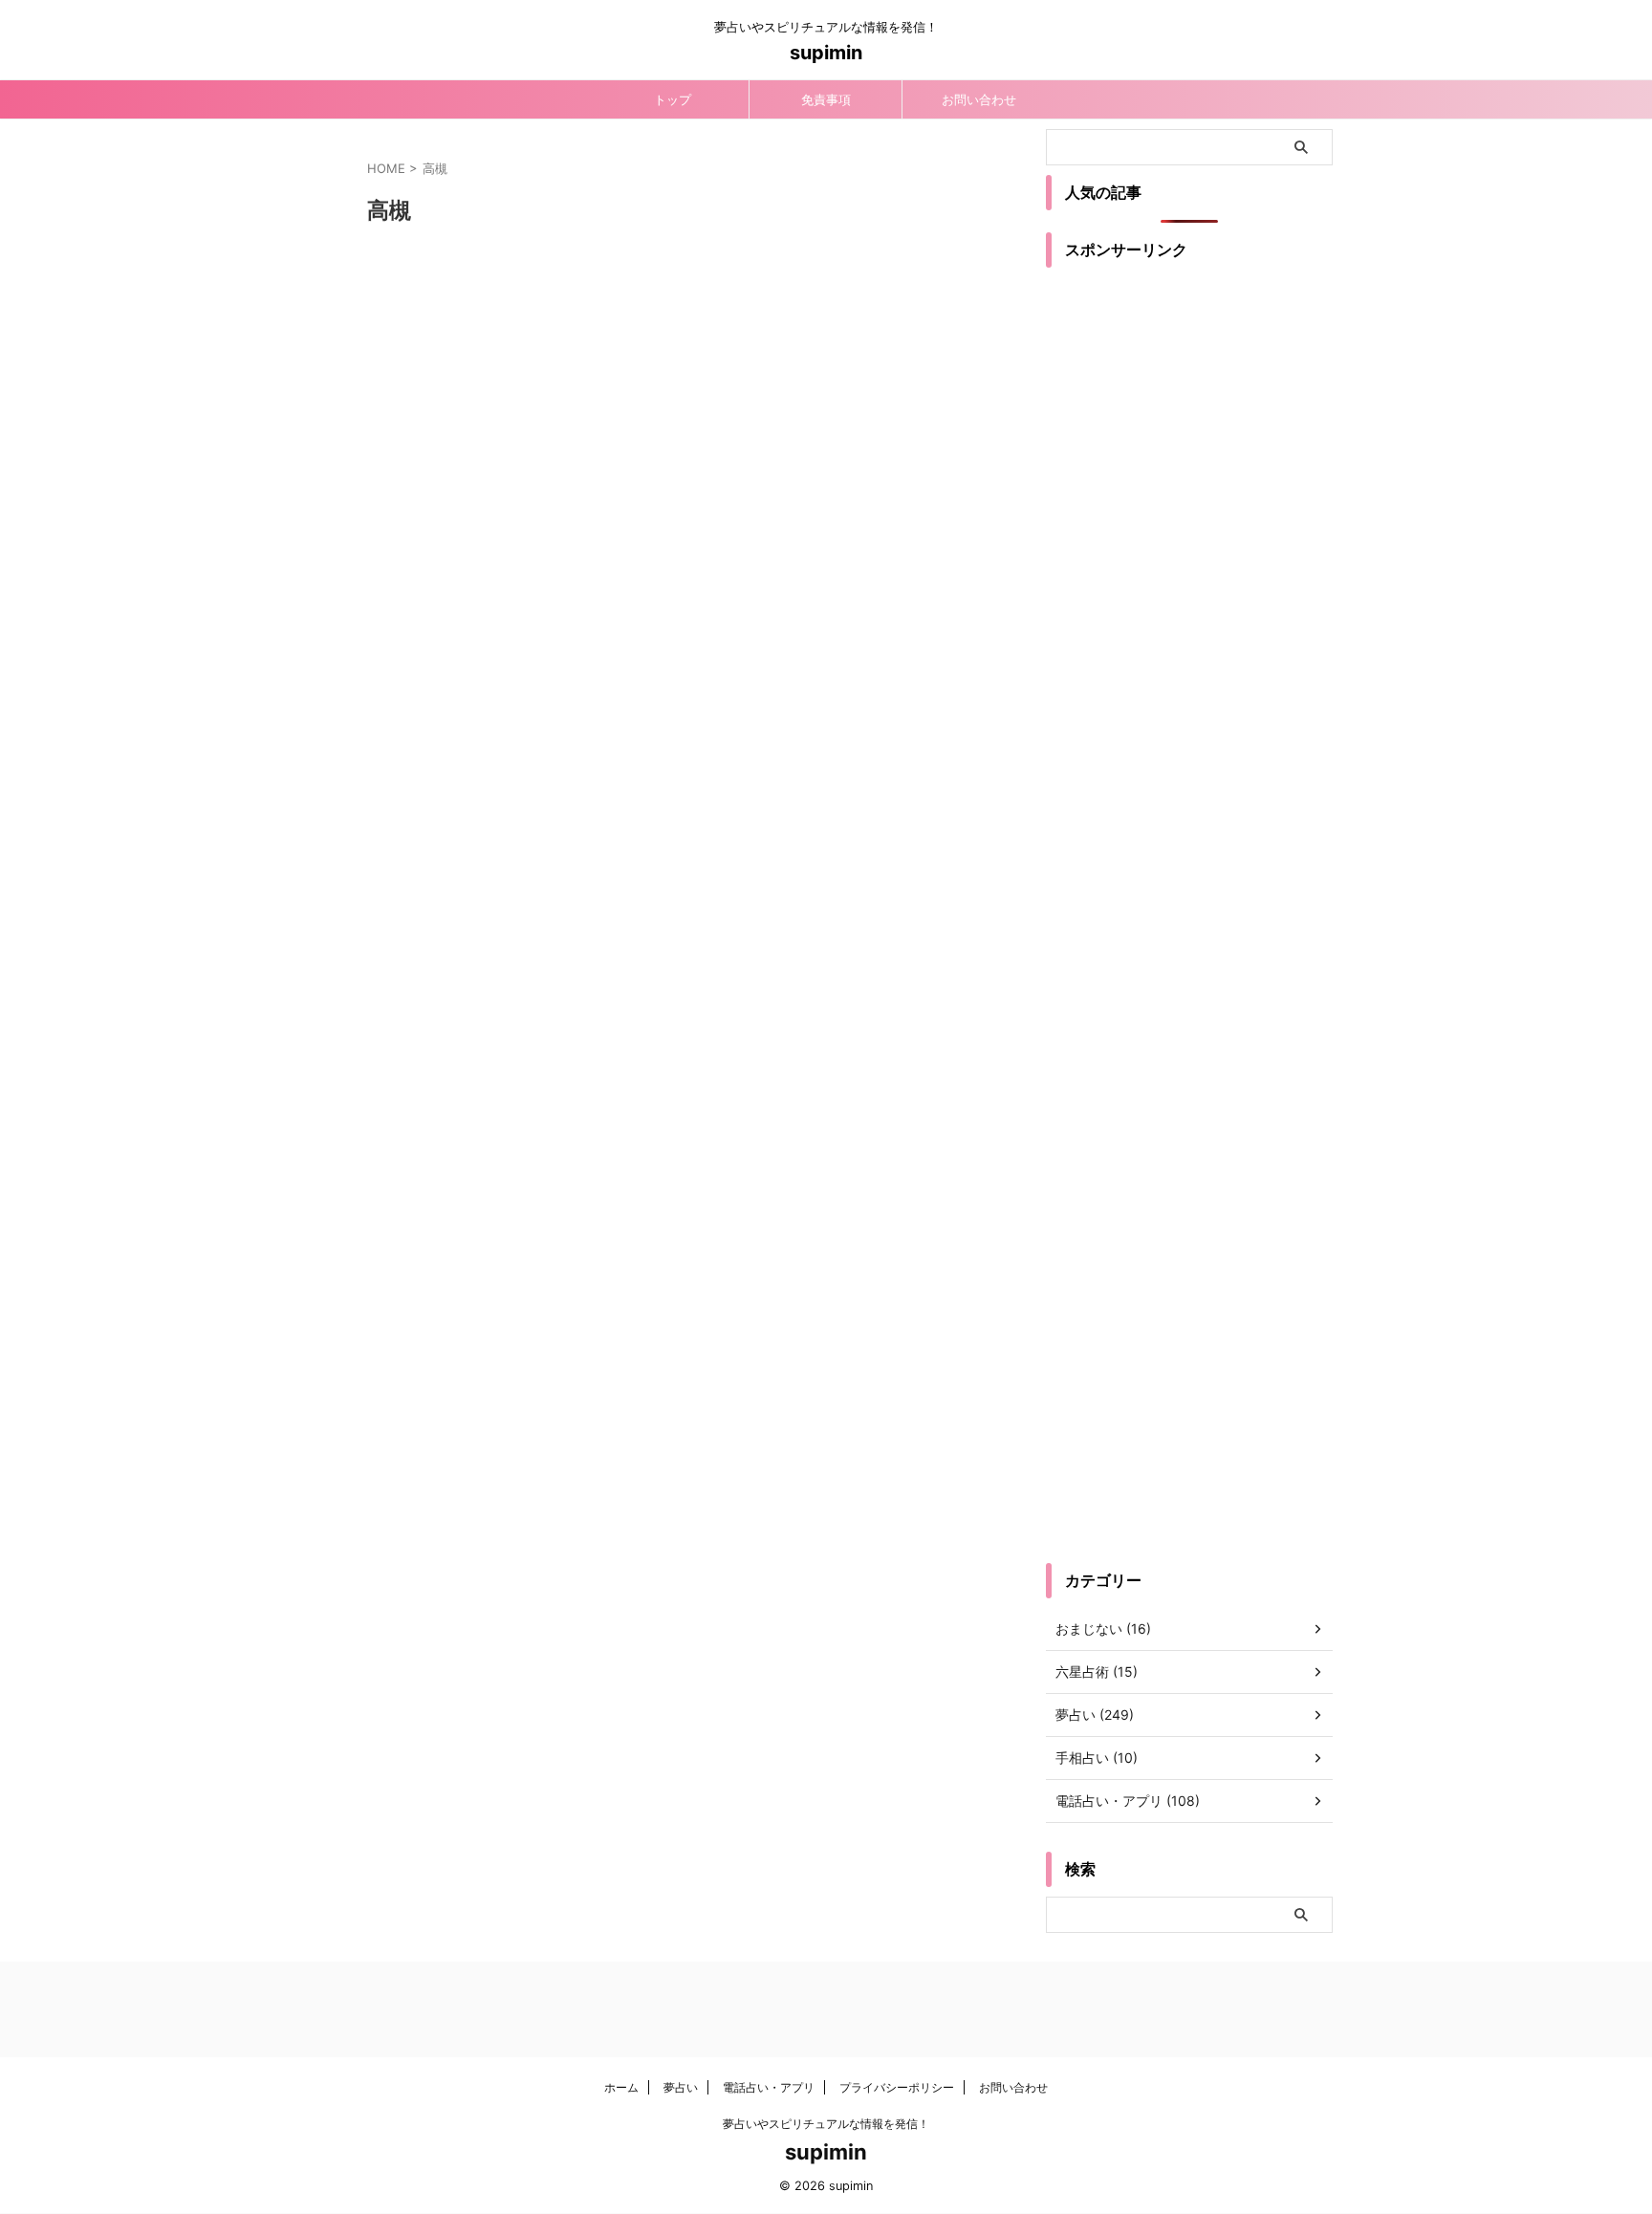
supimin (826, 53)
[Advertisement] (1189, 590)
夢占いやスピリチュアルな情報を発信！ (826, 2124)
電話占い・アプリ (769, 2087)
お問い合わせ (979, 99)
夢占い (681, 2087)
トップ (673, 99)
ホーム (621, 2087)
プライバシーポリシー (897, 2087)
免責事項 (826, 99)
